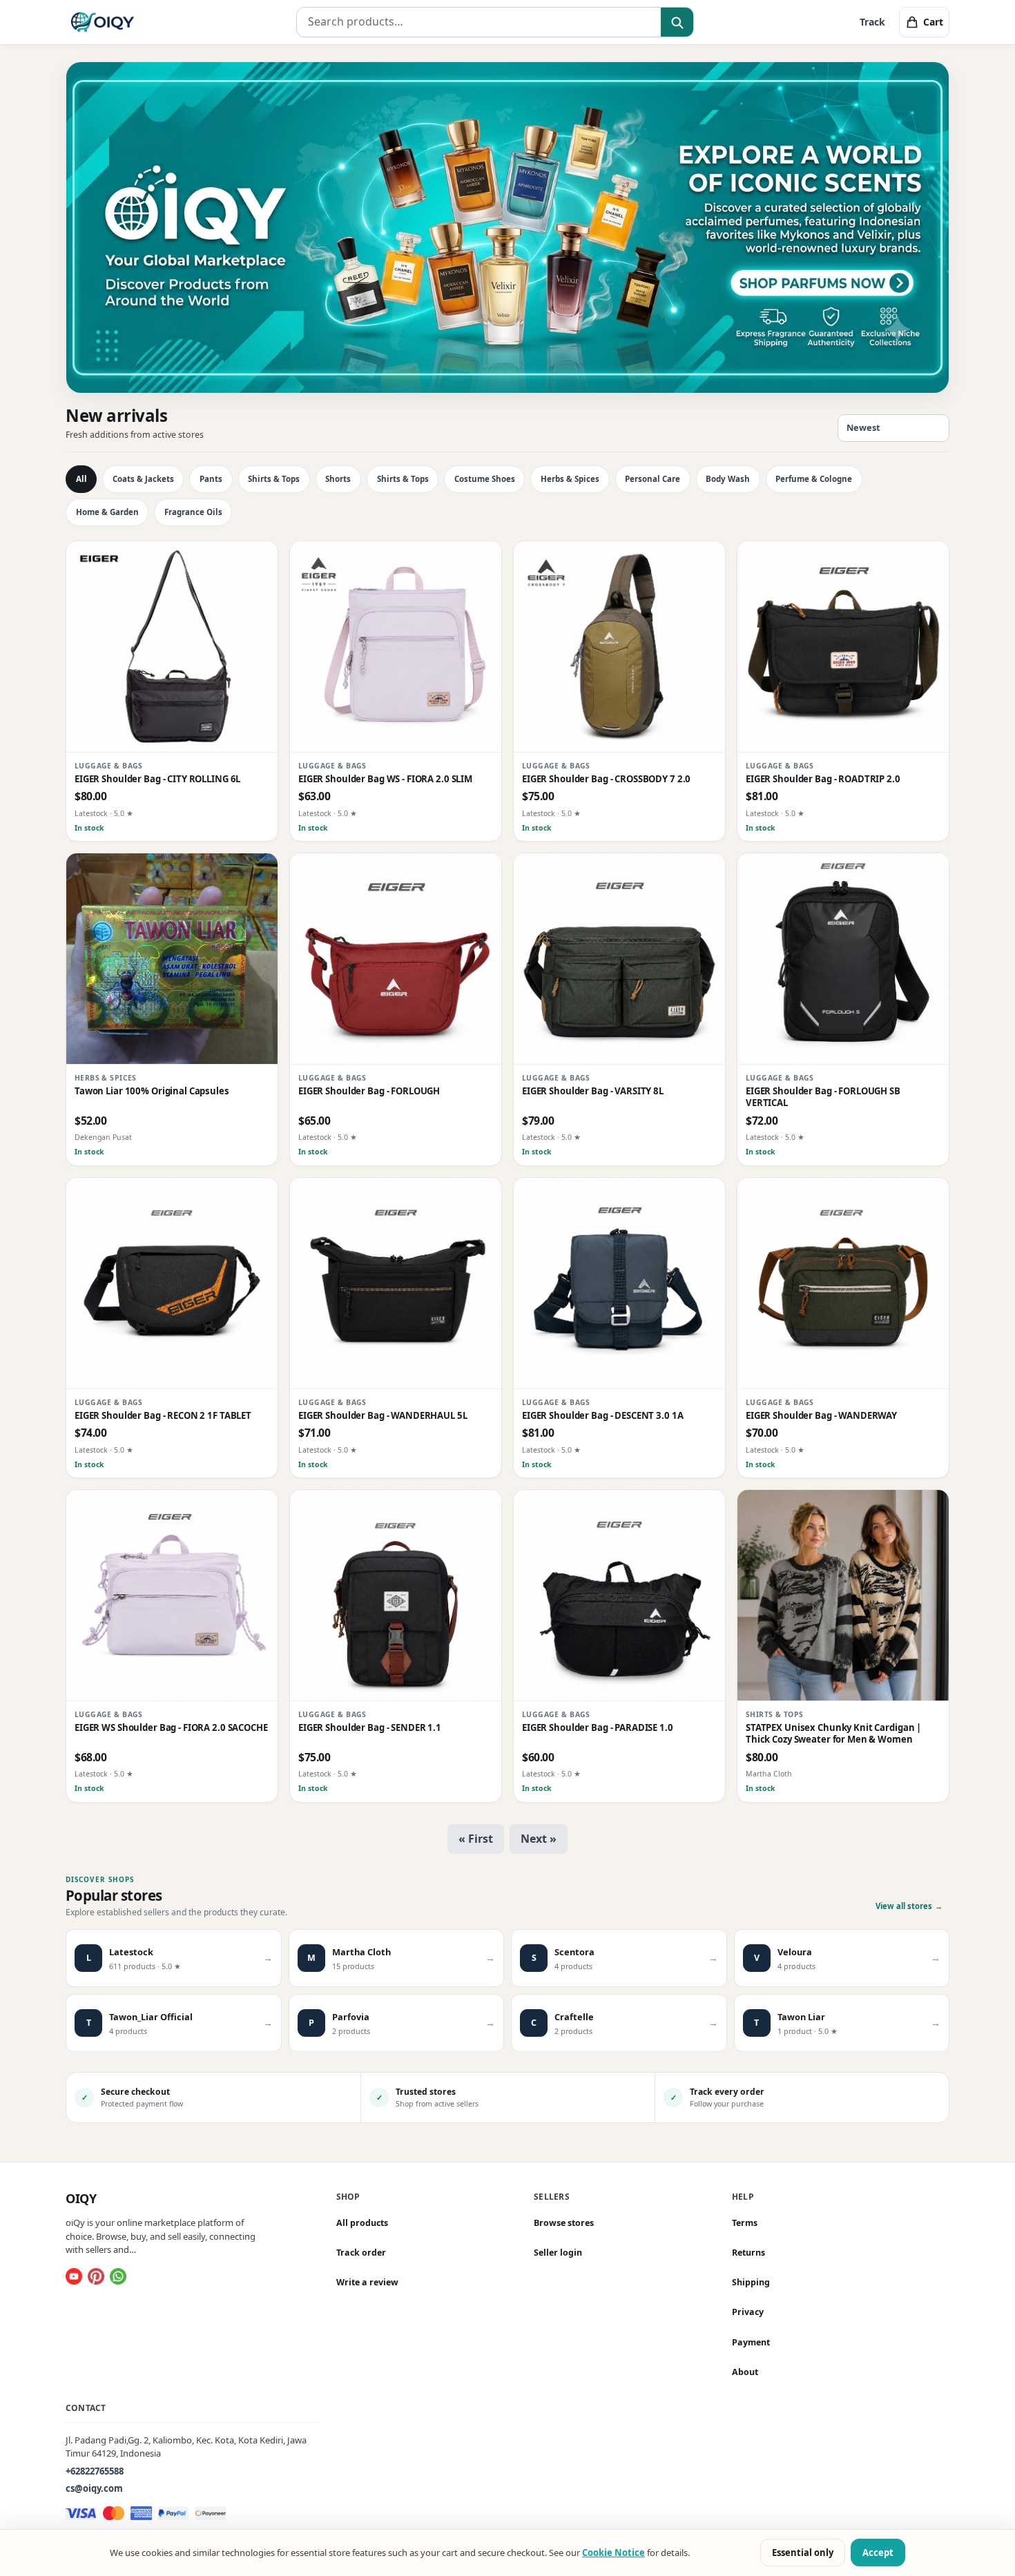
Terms (745, 2223)
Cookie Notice (613, 2553)
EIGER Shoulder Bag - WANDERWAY (821, 1416)
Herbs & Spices (570, 479)
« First (476, 1839)
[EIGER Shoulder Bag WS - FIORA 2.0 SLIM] (396, 647)
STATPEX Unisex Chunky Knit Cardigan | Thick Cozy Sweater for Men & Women (833, 1734)
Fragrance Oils (193, 512)
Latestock (91, 813)
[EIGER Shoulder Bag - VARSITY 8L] (619, 959)
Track (872, 22)
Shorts (338, 479)
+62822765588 (95, 2470)
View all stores (909, 1906)
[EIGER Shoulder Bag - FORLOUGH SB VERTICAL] (843, 959)
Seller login (558, 2253)
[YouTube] (74, 2276)
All (81, 479)
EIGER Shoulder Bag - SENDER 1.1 (370, 1728)
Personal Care (652, 479)
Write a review (367, 2282)
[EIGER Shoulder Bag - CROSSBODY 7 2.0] (619, 647)
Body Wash (728, 479)
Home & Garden (107, 512)
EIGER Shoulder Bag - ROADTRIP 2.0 (823, 779)
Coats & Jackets (143, 479)
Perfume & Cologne (814, 479)
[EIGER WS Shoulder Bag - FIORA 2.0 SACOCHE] (172, 1596)
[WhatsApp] (118, 2276)
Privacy (748, 2312)
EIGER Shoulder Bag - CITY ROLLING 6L (157, 779)
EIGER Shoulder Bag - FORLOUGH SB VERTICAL (823, 1097)
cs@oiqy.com (94, 2488)
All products (362, 2223)
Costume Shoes (485, 479)
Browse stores (564, 2223)
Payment (751, 2342)
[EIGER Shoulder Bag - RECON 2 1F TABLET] (172, 1284)
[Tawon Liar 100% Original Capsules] (172, 959)
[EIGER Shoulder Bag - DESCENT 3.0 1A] (619, 1284)
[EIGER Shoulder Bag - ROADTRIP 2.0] (843, 647)
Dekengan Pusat (103, 1138)
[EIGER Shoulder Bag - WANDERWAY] (843, 1284)
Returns (748, 2253)
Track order (361, 2253)
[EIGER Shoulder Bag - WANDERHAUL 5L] (396, 1284)
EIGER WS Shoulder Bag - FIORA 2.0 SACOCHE (171, 1728)
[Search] (677, 23)
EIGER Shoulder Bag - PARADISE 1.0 (598, 1728)
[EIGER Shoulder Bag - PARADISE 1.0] (619, 1596)
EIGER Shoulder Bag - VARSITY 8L (593, 1091)
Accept (878, 2553)
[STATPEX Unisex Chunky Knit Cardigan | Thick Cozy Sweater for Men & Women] (843, 1596)
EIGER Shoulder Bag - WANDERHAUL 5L (383, 1416)
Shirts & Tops (274, 479)
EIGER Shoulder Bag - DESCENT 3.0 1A (602, 1416)
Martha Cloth (769, 1774)
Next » (539, 1839)
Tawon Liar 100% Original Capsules (152, 1091)
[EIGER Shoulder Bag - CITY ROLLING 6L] (172, 647)
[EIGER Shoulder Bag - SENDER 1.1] (396, 1596)
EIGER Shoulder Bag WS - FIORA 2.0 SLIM (385, 779)
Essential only (803, 2553)
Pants (211, 479)
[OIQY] (103, 22)
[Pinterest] (96, 2276)
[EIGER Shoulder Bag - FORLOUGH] (396, 959)
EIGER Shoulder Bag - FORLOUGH (369, 1091)
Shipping (751, 2282)
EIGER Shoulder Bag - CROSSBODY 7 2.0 (606, 779)
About (745, 2372)
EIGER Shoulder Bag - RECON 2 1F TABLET (163, 1416)
